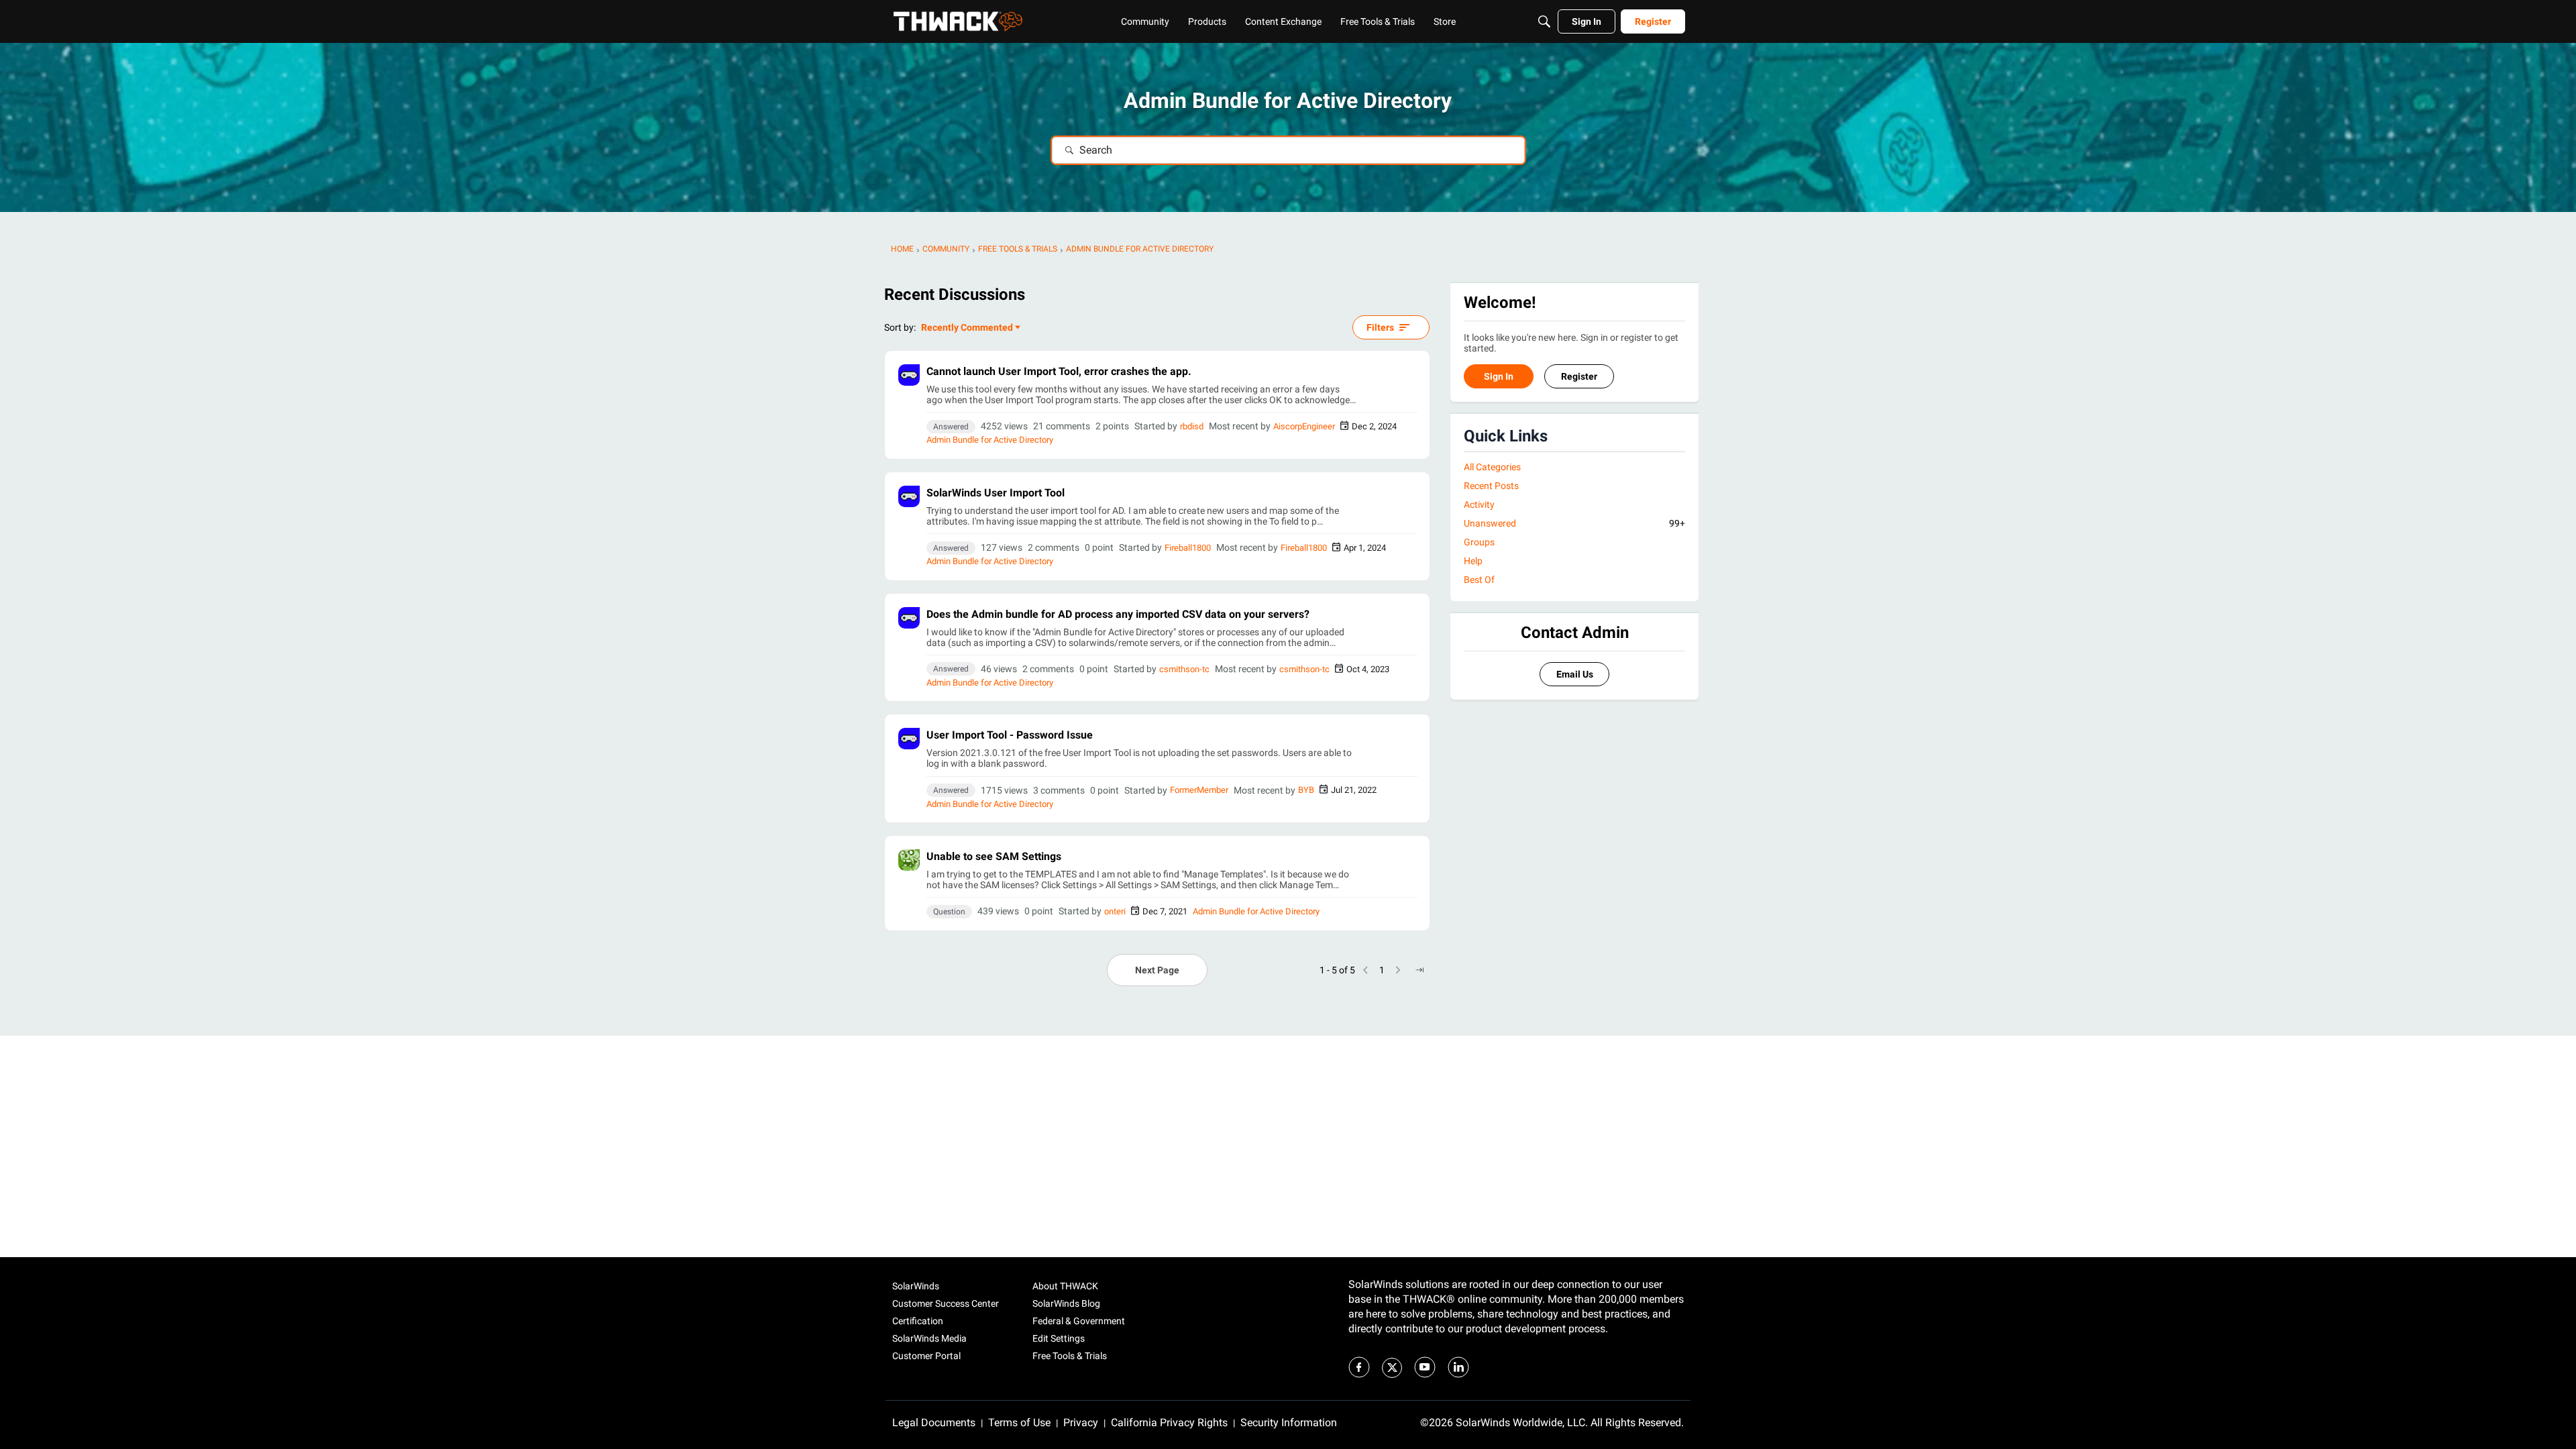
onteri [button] (1115, 911)
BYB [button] (1306, 790)
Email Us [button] (1575, 674)
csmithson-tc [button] (1184, 669)
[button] (909, 375)
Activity (1479, 504)
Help (1473, 561)
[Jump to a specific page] (1419, 970)
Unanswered (1574, 523)
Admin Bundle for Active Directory (990, 440)
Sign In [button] (1499, 376)
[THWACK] (958, 21)
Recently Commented (967, 328)
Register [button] (1579, 376)
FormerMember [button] (1199, 790)
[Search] (1544, 21)
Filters (1380, 327)
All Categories (1492, 467)
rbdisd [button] (1192, 426)
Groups (1479, 542)
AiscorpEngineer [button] (1304, 426)
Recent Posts (1491, 486)
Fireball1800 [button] (1188, 548)
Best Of (1479, 580)
